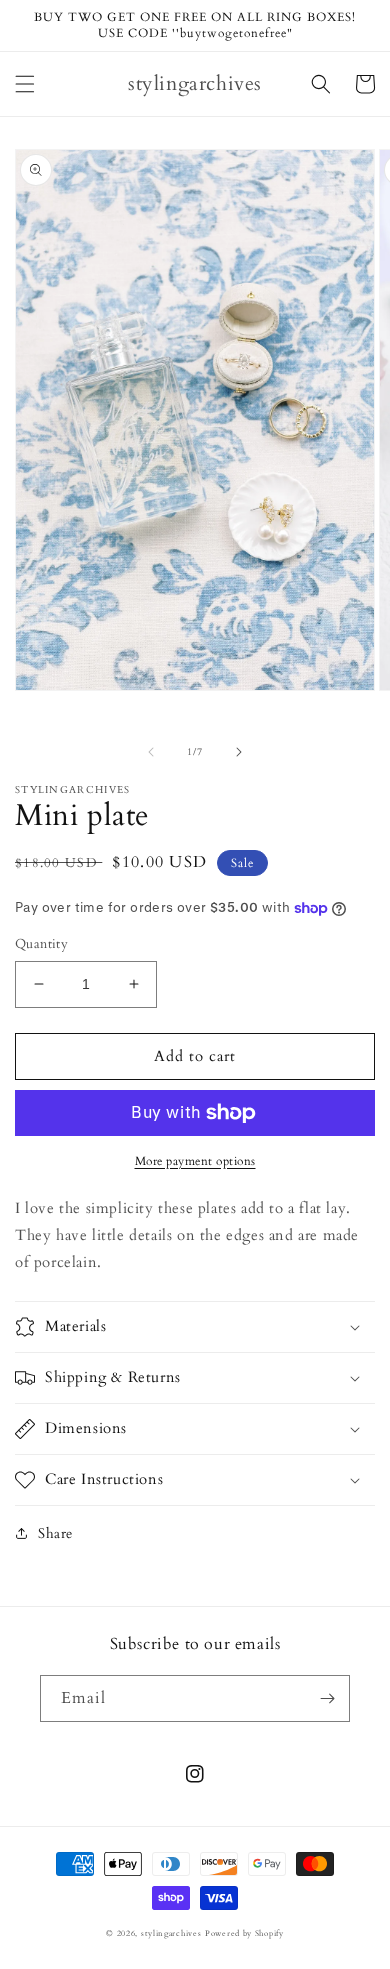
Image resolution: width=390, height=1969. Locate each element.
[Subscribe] (327, 1698)
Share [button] (55, 1533)
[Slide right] (239, 752)
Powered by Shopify (244, 1933)
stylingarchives (171, 1933)
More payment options (195, 1161)
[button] (25, 84)
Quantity (41, 944)
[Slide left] (151, 752)
